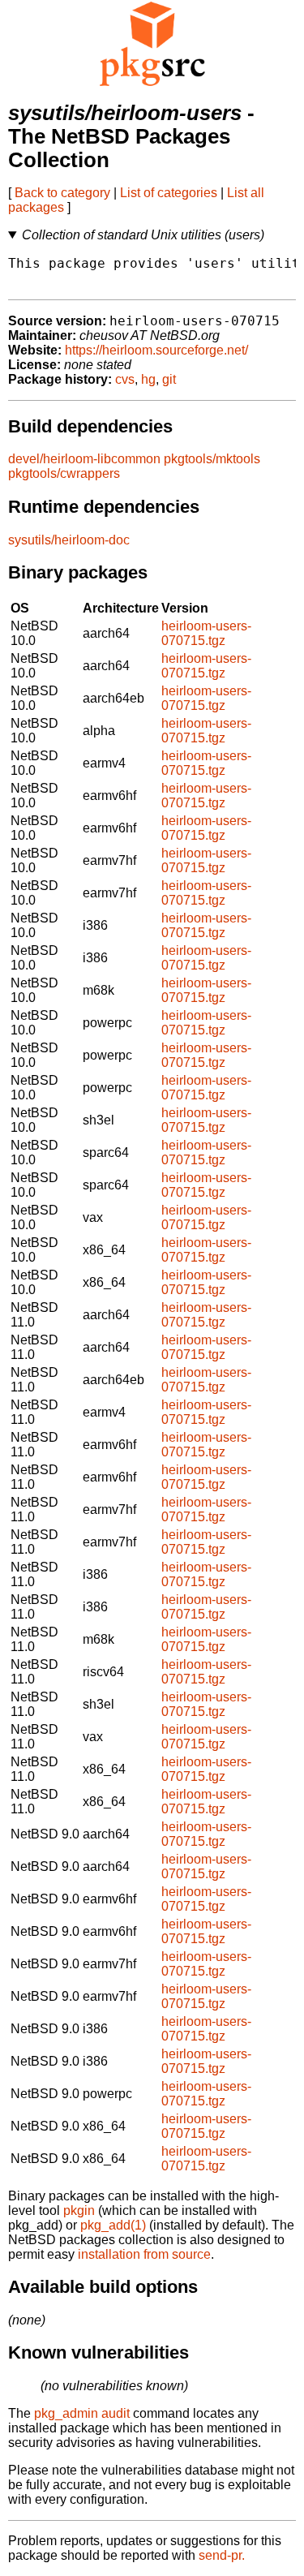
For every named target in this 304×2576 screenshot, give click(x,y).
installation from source (144, 2254)
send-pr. (222, 2555)
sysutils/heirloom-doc (69, 540)
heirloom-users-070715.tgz (206, 633)
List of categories (169, 193)
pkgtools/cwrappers (64, 473)
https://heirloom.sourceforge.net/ (156, 350)
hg (148, 379)
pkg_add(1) (113, 2225)
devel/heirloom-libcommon (84, 459)
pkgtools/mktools (212, 459)
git (169, 379)
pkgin (79, 2210)
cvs (125, 379)
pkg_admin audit (82, 2413)
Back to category (62, 193)
